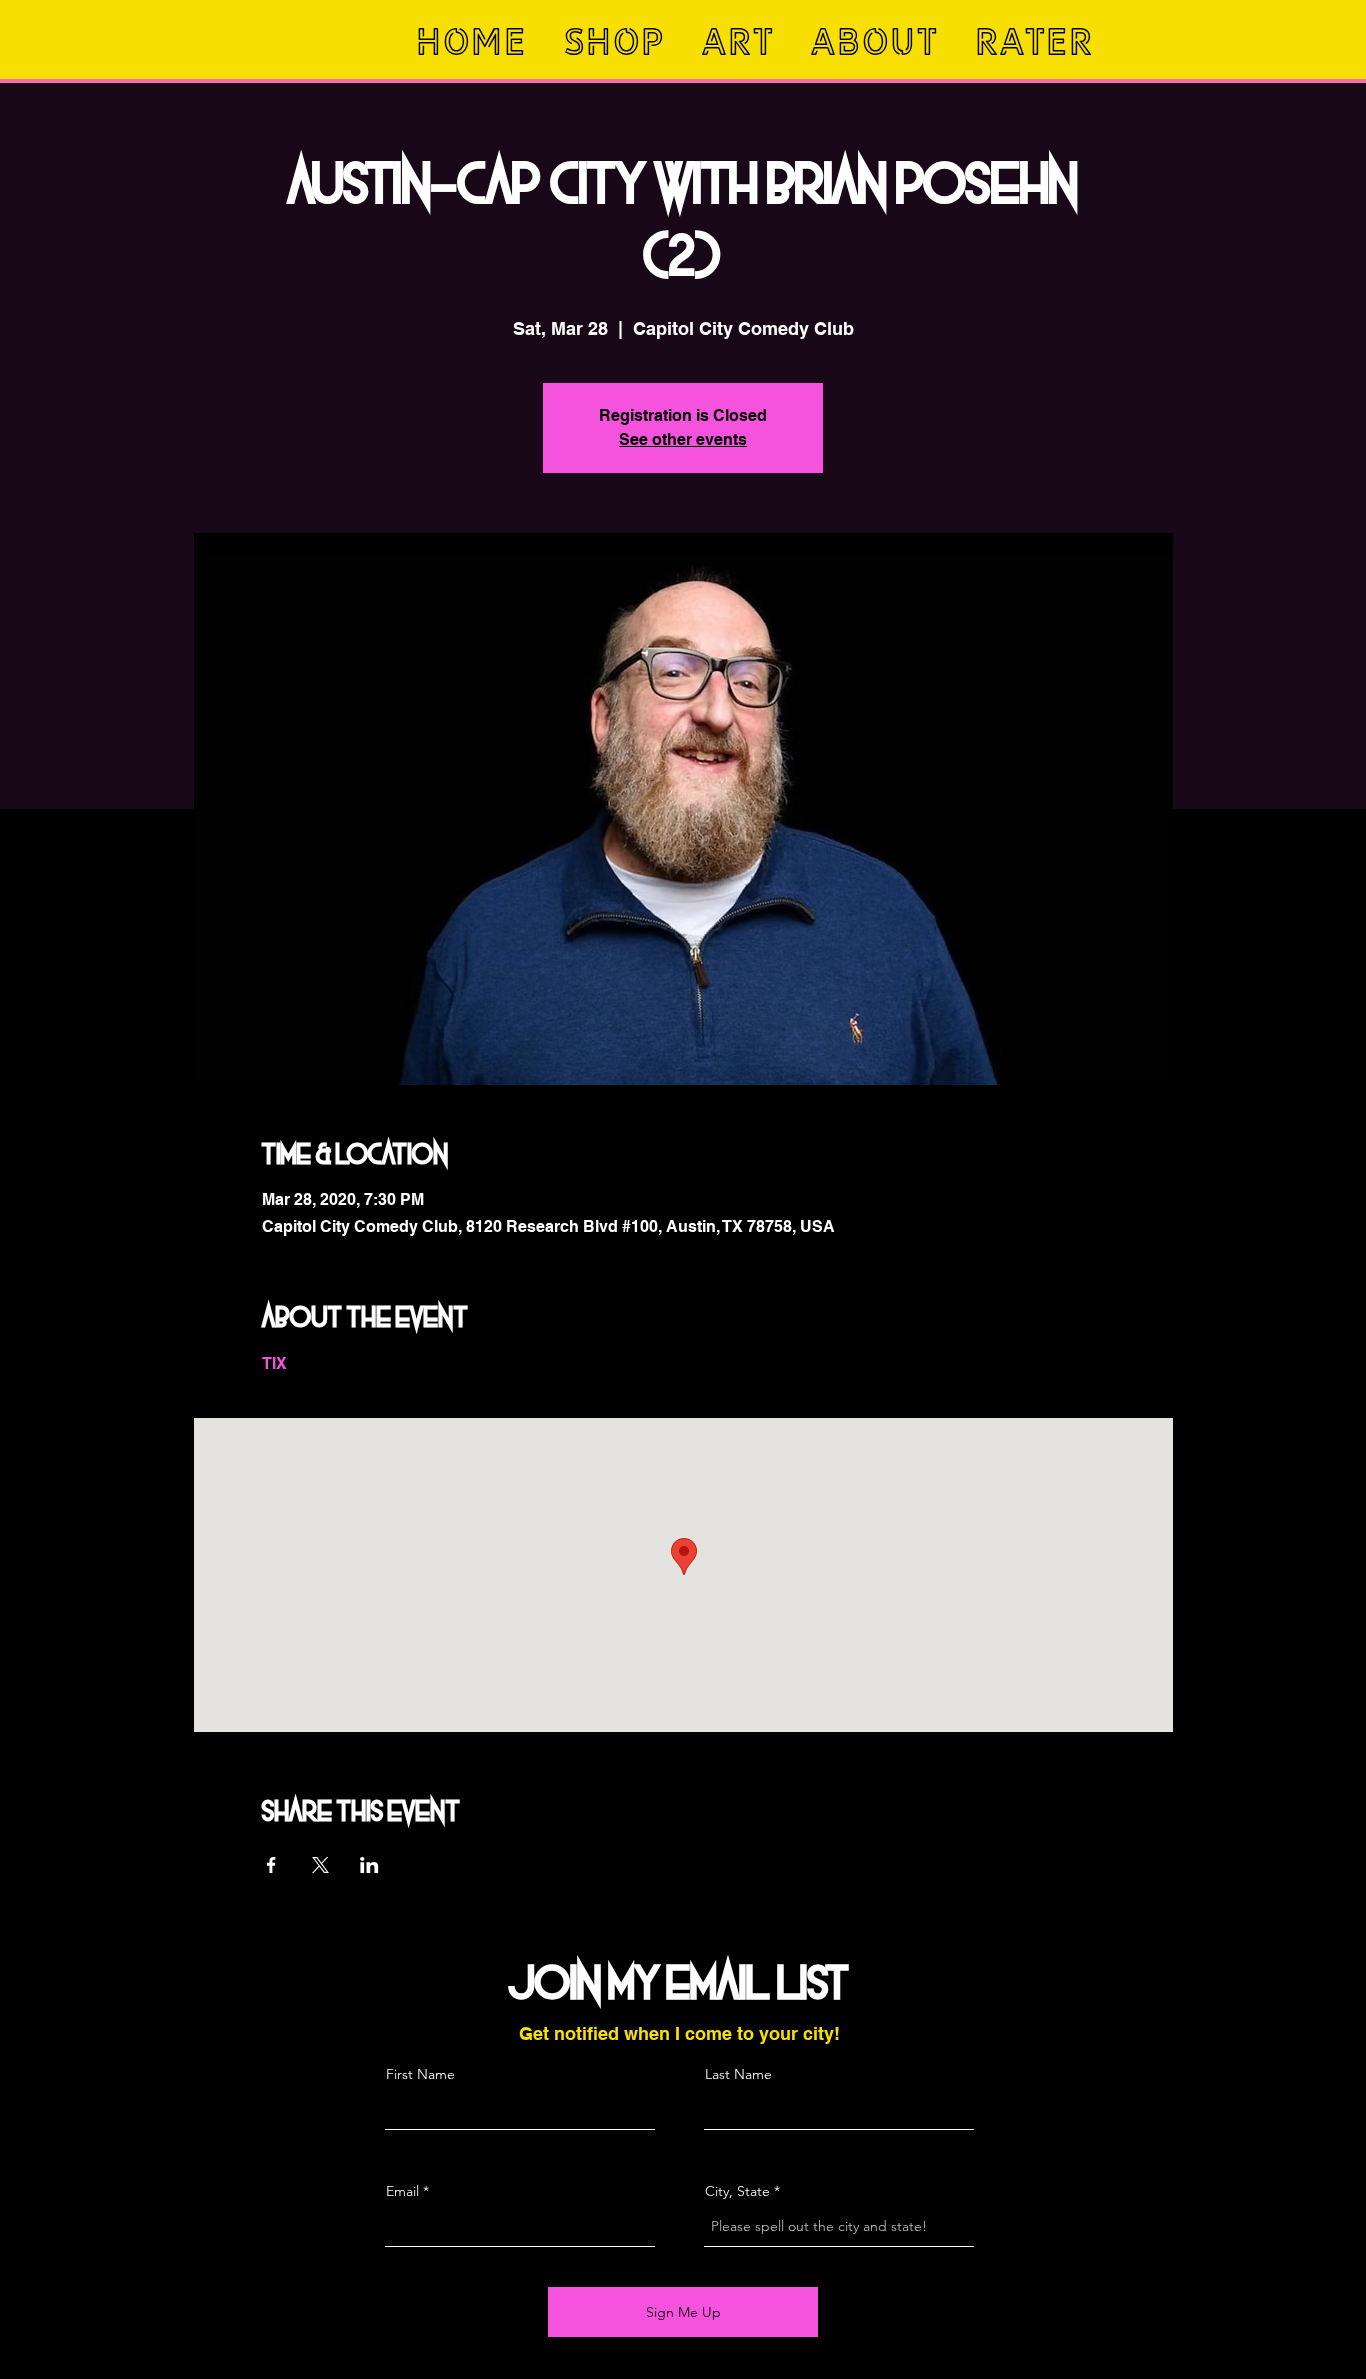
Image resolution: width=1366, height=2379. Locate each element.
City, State (737, 2191)
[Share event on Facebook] (271, 1865)
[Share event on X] (320, 1865)
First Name (420, 2074)
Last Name (738, 2074)
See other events (683, 439)
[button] (617, 41)
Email (402, 2191)
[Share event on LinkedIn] (369, 1865)
